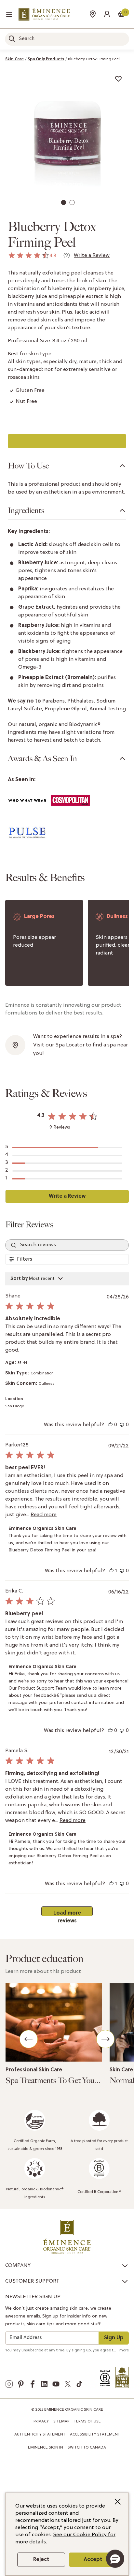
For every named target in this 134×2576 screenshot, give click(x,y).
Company (18, 2266)
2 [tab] (73, 204)
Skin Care (14, 59)
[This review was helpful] (110, 1425)
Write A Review (67, 1196)
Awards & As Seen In (42, 759)
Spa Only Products (46, 59)
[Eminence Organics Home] (44, 14)
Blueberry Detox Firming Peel (94, 59)
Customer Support (32, 2281)
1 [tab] (64, 204)
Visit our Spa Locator (60, 1045)
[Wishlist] (118, 79)
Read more (44, 1515)
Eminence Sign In (46, 2448)
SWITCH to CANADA (87, 2448)
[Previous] (29, 2039)
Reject (41, 2560)
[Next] (105, 2039)
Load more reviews (67, 1913)
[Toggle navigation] (9, 15)
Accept (93, 2560)
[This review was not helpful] (122, 1425)
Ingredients (26, 511)
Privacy (41, 2421)
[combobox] (67, 39)
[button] (107, 14)
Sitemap (61, 2421)
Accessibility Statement (95, 2435)
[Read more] (54, 2022)
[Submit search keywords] (12, 39)
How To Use (28, 466)
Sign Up (114, 2338)
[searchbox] (67, 1245)
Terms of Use (87, 2421)
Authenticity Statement (40, 2435)
